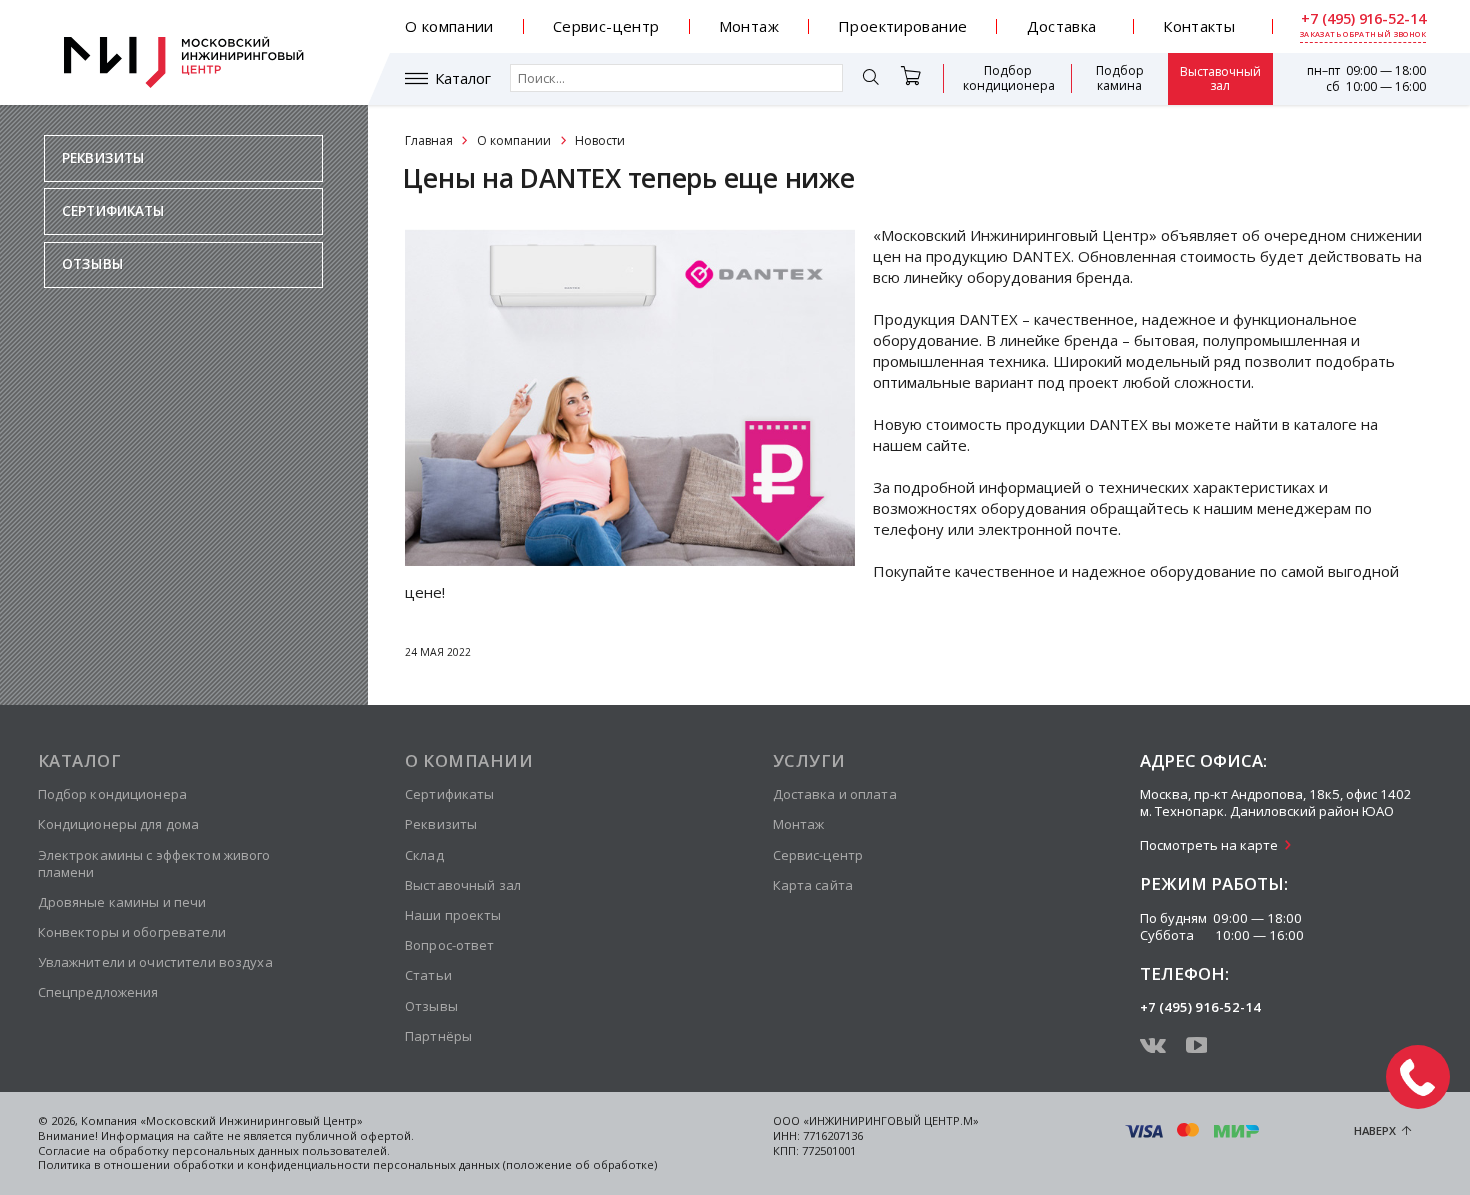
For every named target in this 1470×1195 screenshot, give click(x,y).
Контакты (1199, 26)
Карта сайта (813, 885)
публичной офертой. (354, 1135)
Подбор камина (1120, 78)
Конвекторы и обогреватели (132, 932)
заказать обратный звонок (1363, 34)
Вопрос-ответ (450, 945)
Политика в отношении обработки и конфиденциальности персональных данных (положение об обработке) (347, 1164)
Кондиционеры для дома (119, 824)
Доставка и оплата (835, 794)
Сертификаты (113, 211)
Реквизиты (103, 158)
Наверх (1375, 1130)
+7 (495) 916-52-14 (1363, 19)
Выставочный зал (1220, 78)
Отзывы (92, 264)
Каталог (463, 78)
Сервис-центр (606, 26)
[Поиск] (871, 78)
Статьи (428, 975)
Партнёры (438, 1036)
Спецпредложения (98, 992)
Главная (429, 140)
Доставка (1062, 26)
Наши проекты (453, 915)
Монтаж (749, 26)
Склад (424, 855)
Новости (600, 140)
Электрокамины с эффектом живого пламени (154, 863)
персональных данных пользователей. (281, 1150)
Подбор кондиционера (1009, 78)
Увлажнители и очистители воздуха (155, 962)
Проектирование (902, 26)
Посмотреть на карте (1209, 845)
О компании (449, 26)
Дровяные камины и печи (122, 902)
